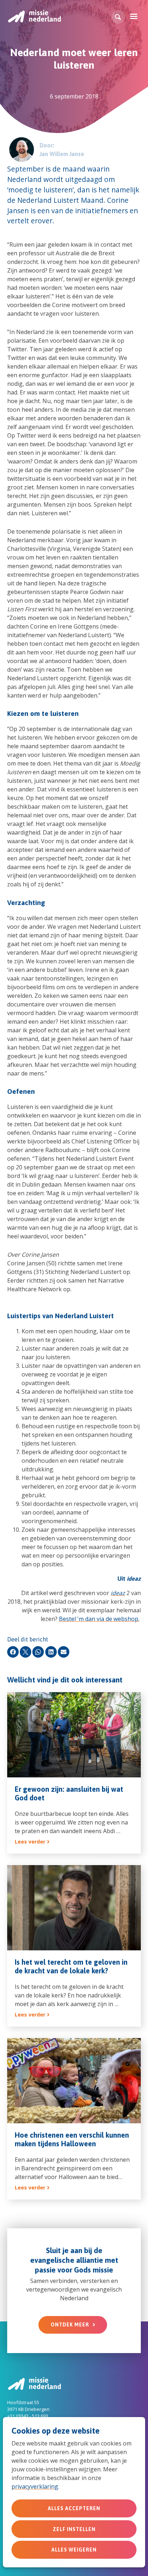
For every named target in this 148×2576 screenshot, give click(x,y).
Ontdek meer (70, 2325)
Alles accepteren (74, 2508)
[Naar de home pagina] (34, 16)
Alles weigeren (74, 2550)
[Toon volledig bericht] (74, 1773)
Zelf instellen (74, 2529)
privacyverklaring (35, 2486)
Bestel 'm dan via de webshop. (99, 1619)
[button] (118, 17)
